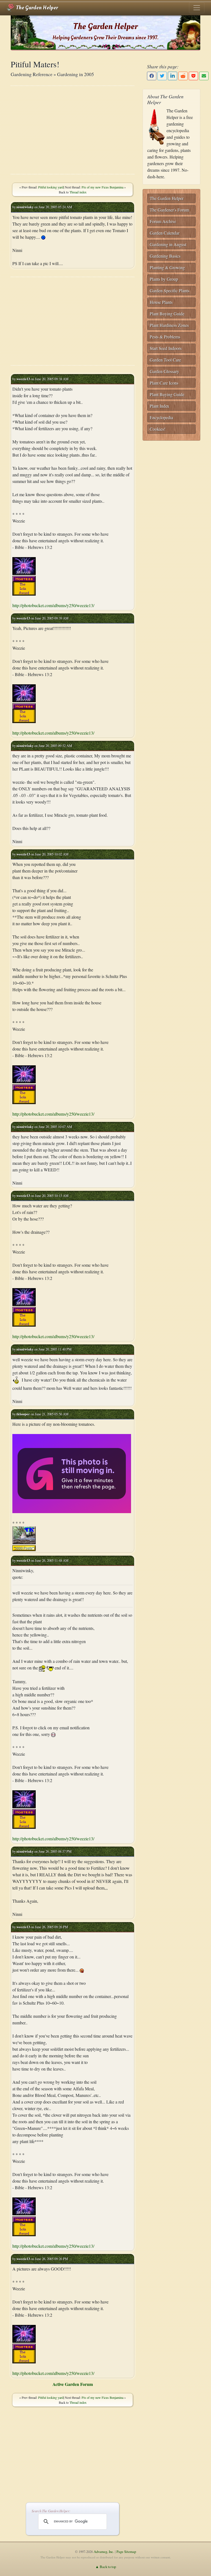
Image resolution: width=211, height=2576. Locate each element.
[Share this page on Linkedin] (173, 76)
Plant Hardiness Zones (169, 325)
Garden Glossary (164, 371)
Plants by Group (164, 279)
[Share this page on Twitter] (162, 76)
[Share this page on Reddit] (183, 76)
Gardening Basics (165, 256)
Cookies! (158, 429)
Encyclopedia (161, 417)
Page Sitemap (126, 2552)
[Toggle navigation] (197, 8)
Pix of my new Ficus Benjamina (102, 187)
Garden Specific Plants (170, 291)
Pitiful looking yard (51, 187)
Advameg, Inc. (104, 2552)
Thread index (78, 192)
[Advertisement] (73, 130)
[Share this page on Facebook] (152, 76)
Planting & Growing (167, 267)
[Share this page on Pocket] (193, 76)
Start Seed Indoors (166, 348)
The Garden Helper (36, 8)
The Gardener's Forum (169, 210)
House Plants (161, 302)
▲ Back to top (106, 2567)
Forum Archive (163, 221)
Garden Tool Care (165, 360)
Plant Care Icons (164, 383)
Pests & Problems (165, 337)
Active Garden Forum (73, 2384)
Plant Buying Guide (167, 314)
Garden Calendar (165, 233)
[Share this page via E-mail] (204, 76)
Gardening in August (168, 244)
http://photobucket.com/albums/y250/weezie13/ (53, 605)
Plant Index (159, 406)
